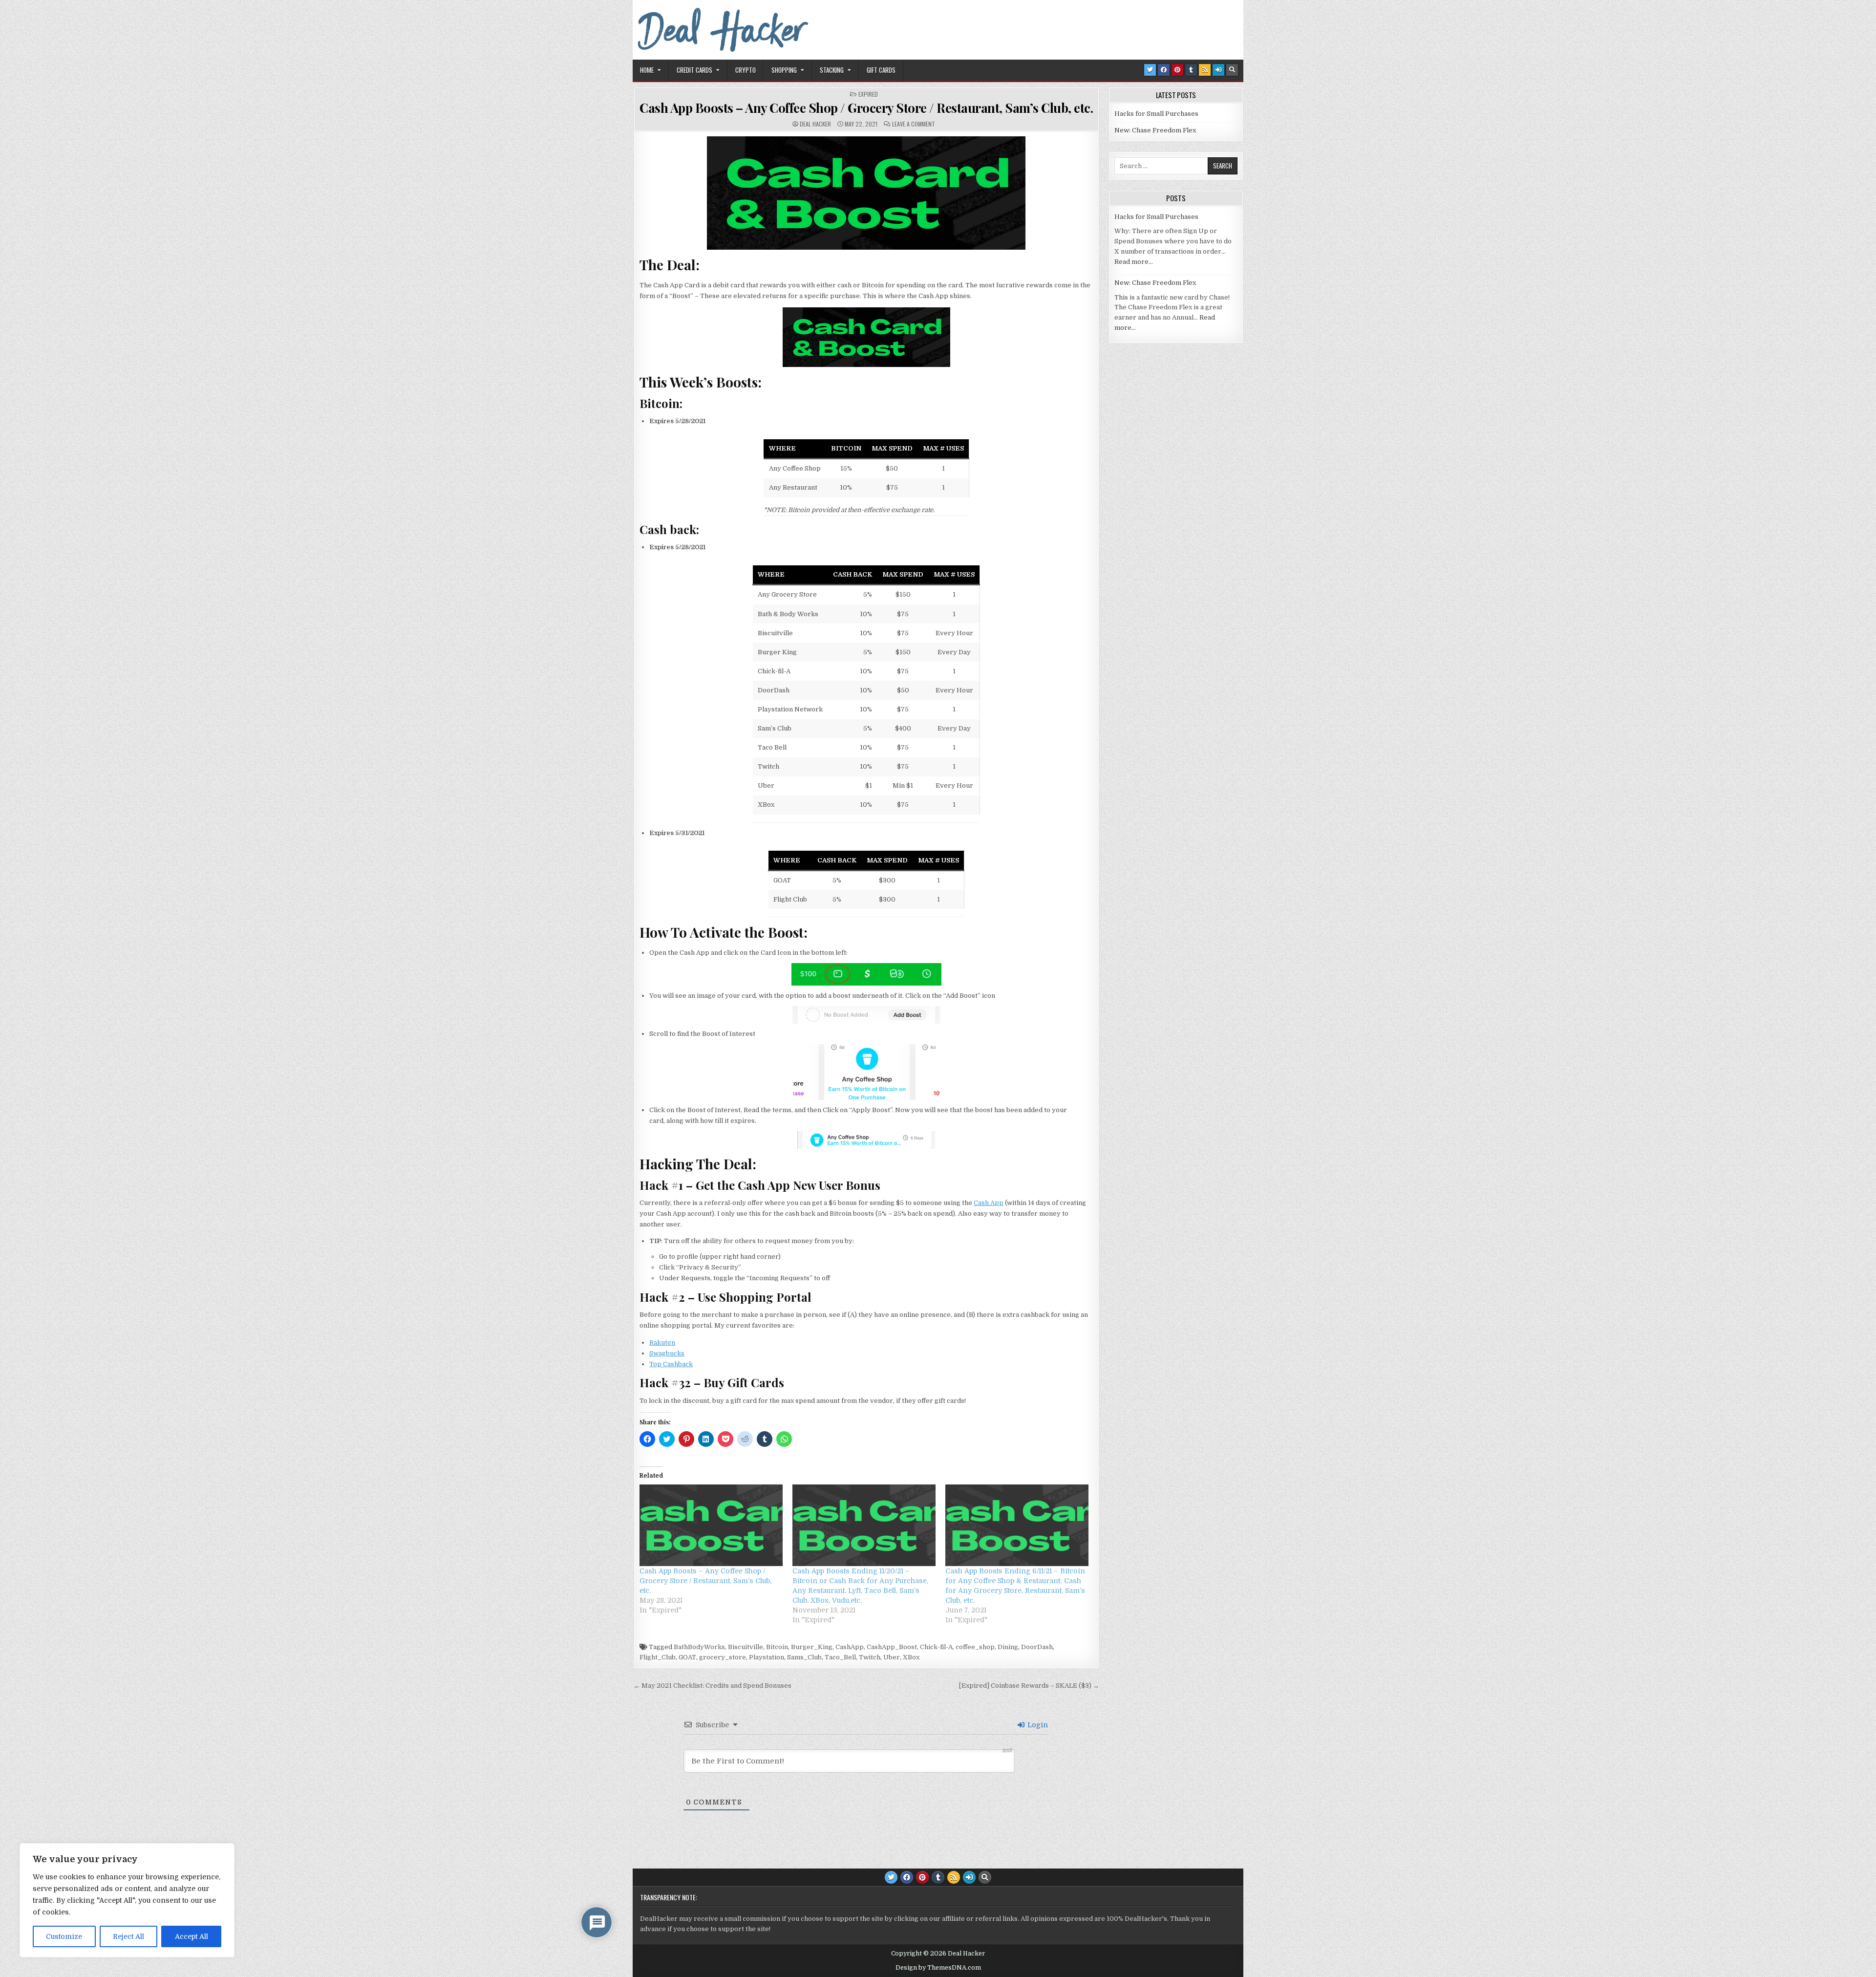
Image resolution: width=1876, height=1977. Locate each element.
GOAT (687, 1657)
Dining (1008, 1647)
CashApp (850, 1647)
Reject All (128, 1936)
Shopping (784, 70)
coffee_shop (975, 1647)
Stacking (832, 70)
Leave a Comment (914, 124)
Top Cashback (671, 1364)
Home (647, 70)
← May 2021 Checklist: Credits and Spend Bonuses (713, 1686)
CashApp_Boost (892, 1647)
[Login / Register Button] (1218, 70)
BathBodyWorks (699, 1647)
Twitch (870, 1657)
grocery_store (723, 1657)
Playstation (767, 1657)
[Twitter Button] (1150, 70)
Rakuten (662, 1343)
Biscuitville (746, 1647)
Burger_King (812, 1647)
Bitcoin (777, 1647)
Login (1037, 1725)
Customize (64, 1936)
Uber (892, 1657)
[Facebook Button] (1164, 70)
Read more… (1134, 262)
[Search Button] (1232, 70)
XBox (911, 1657)
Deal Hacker (815, 124)
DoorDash (1037, 1647)
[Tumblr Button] (1191, 70)
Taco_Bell (840, 1657)
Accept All (192, 1936)
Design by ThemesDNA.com (938, 1968)
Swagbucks (667, 1353)
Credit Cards (694, 70)
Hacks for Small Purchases (1156, 114)
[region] (127, 1900)
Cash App (989, 1203)
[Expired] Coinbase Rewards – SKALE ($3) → (1029, 1686)
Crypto (746, 70)
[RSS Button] (1205, 70)
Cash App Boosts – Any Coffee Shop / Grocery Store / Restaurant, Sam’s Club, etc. (866, 108)
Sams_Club (804, 1657)
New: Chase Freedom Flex (1155, 130)
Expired (868, 94)
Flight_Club (658, 1657)
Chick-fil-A (936, 1647)
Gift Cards (881, 70)
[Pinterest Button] (1177, 70)
